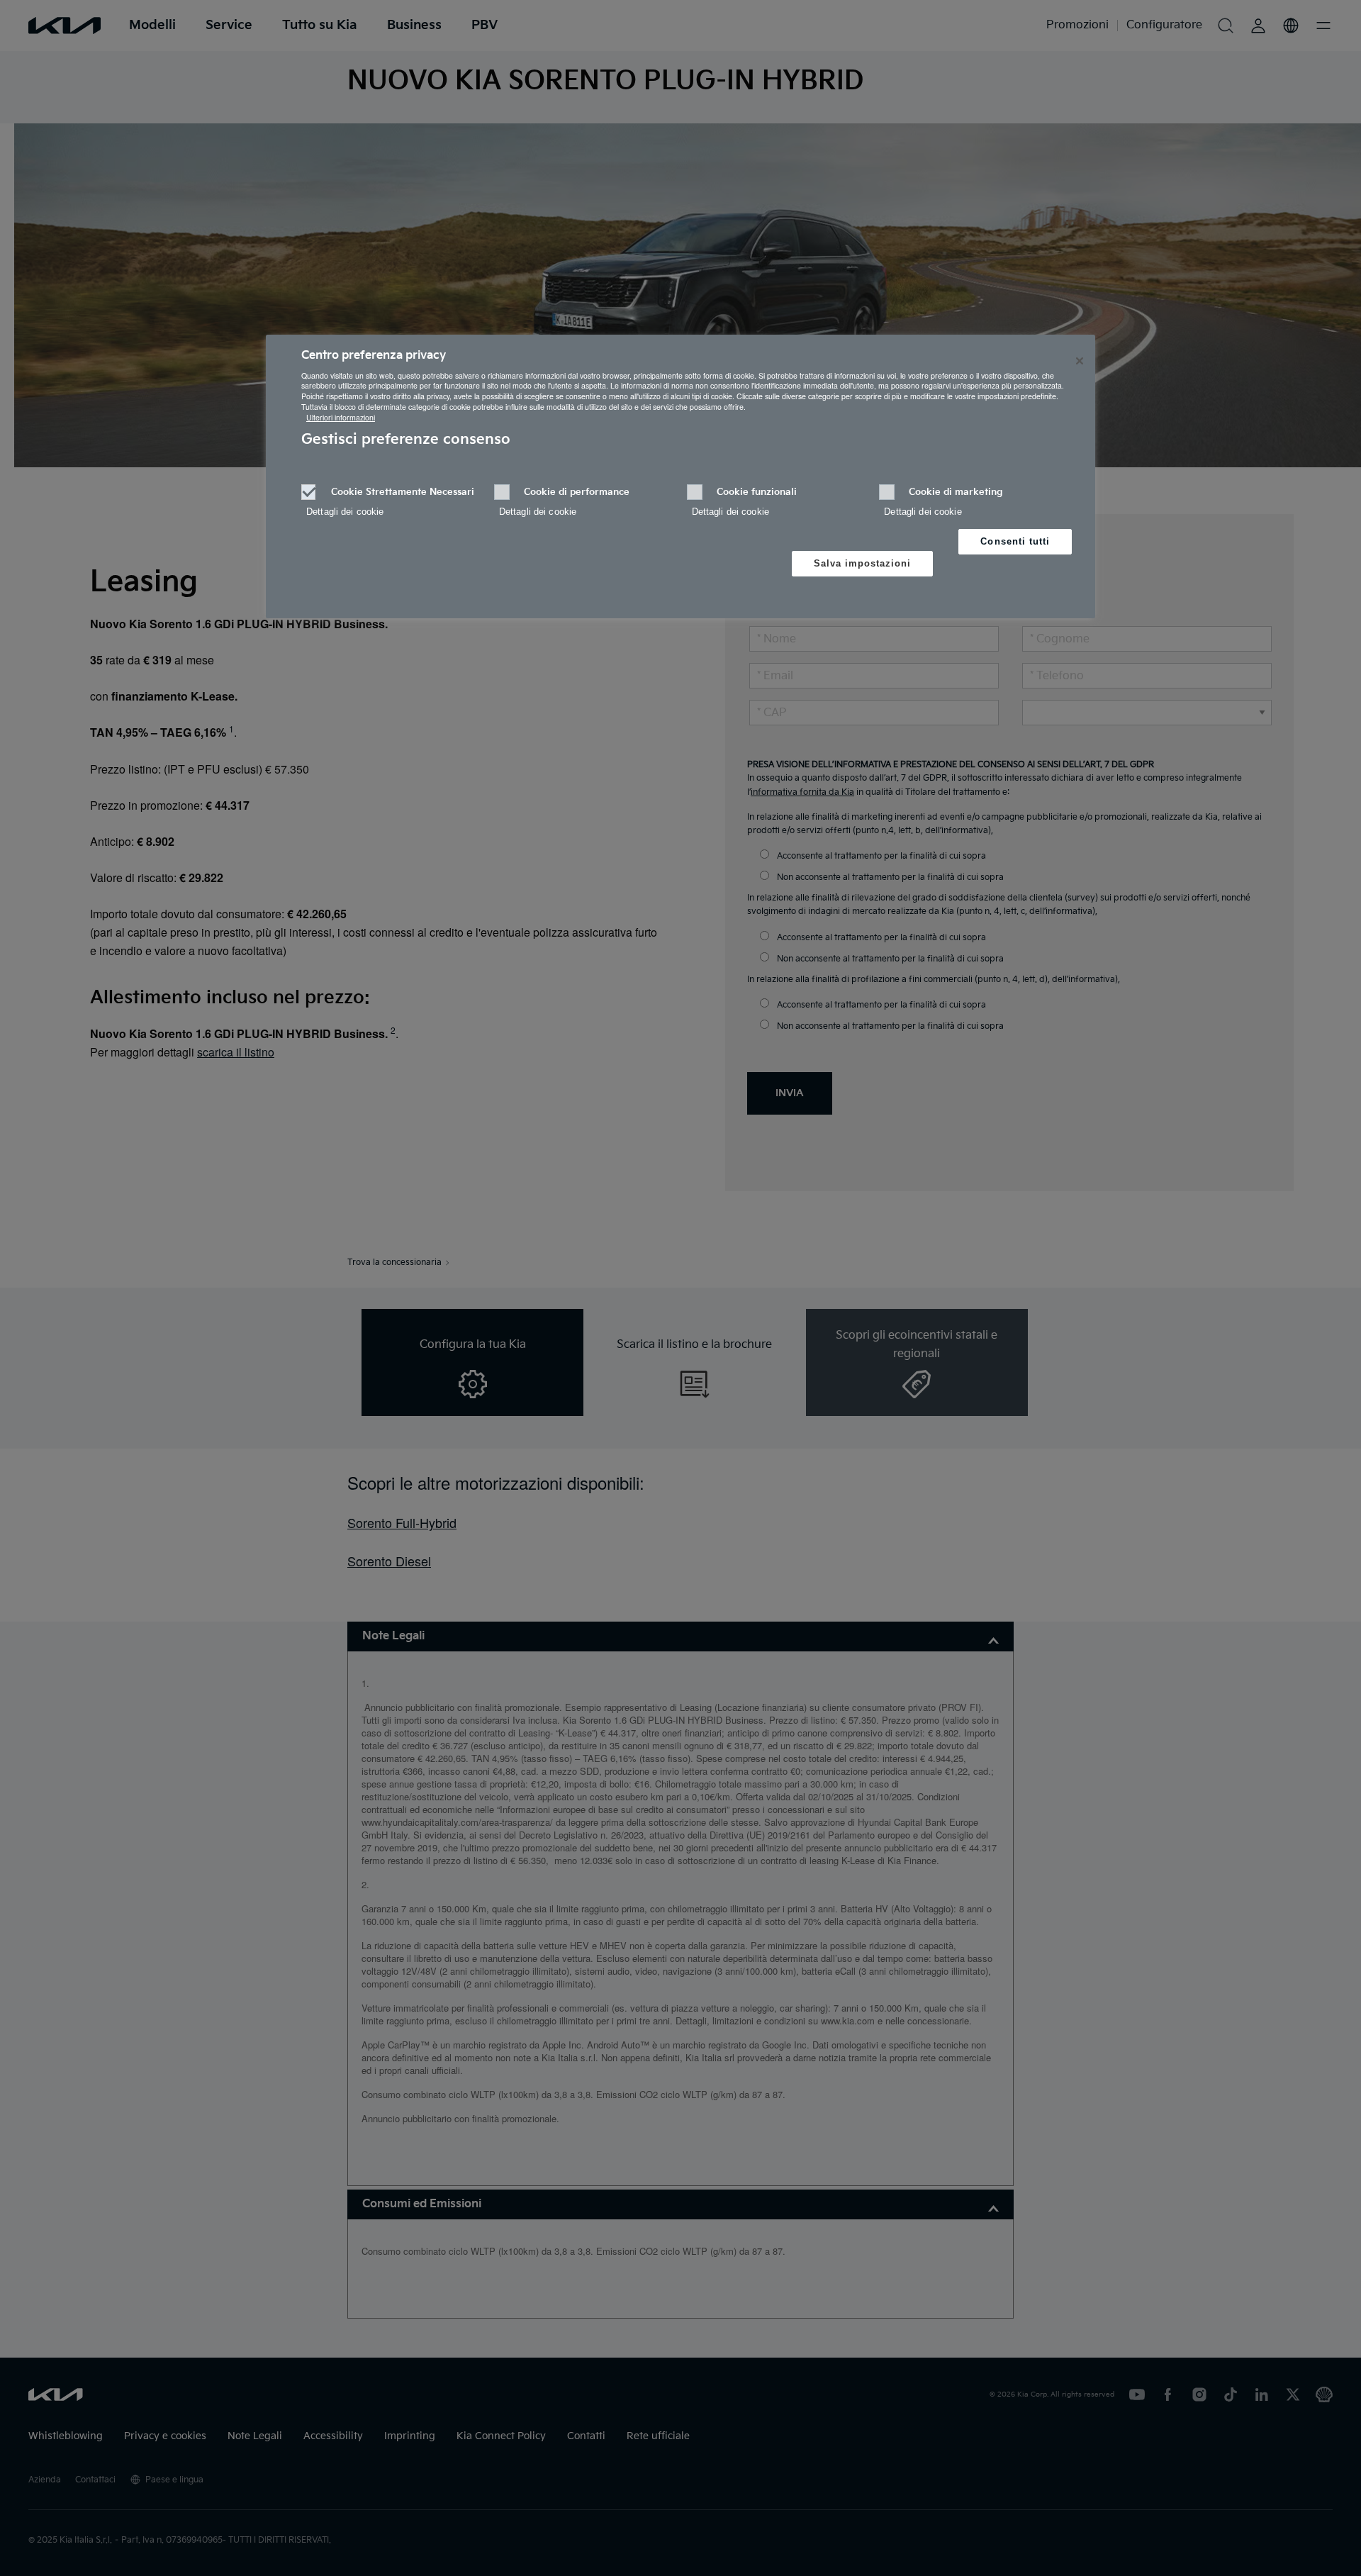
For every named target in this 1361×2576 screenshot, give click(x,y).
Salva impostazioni (863, 563)
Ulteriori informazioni (341, 417)
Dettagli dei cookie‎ (345, 512)
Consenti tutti (1015, 541)
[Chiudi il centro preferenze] (1080, 361)
